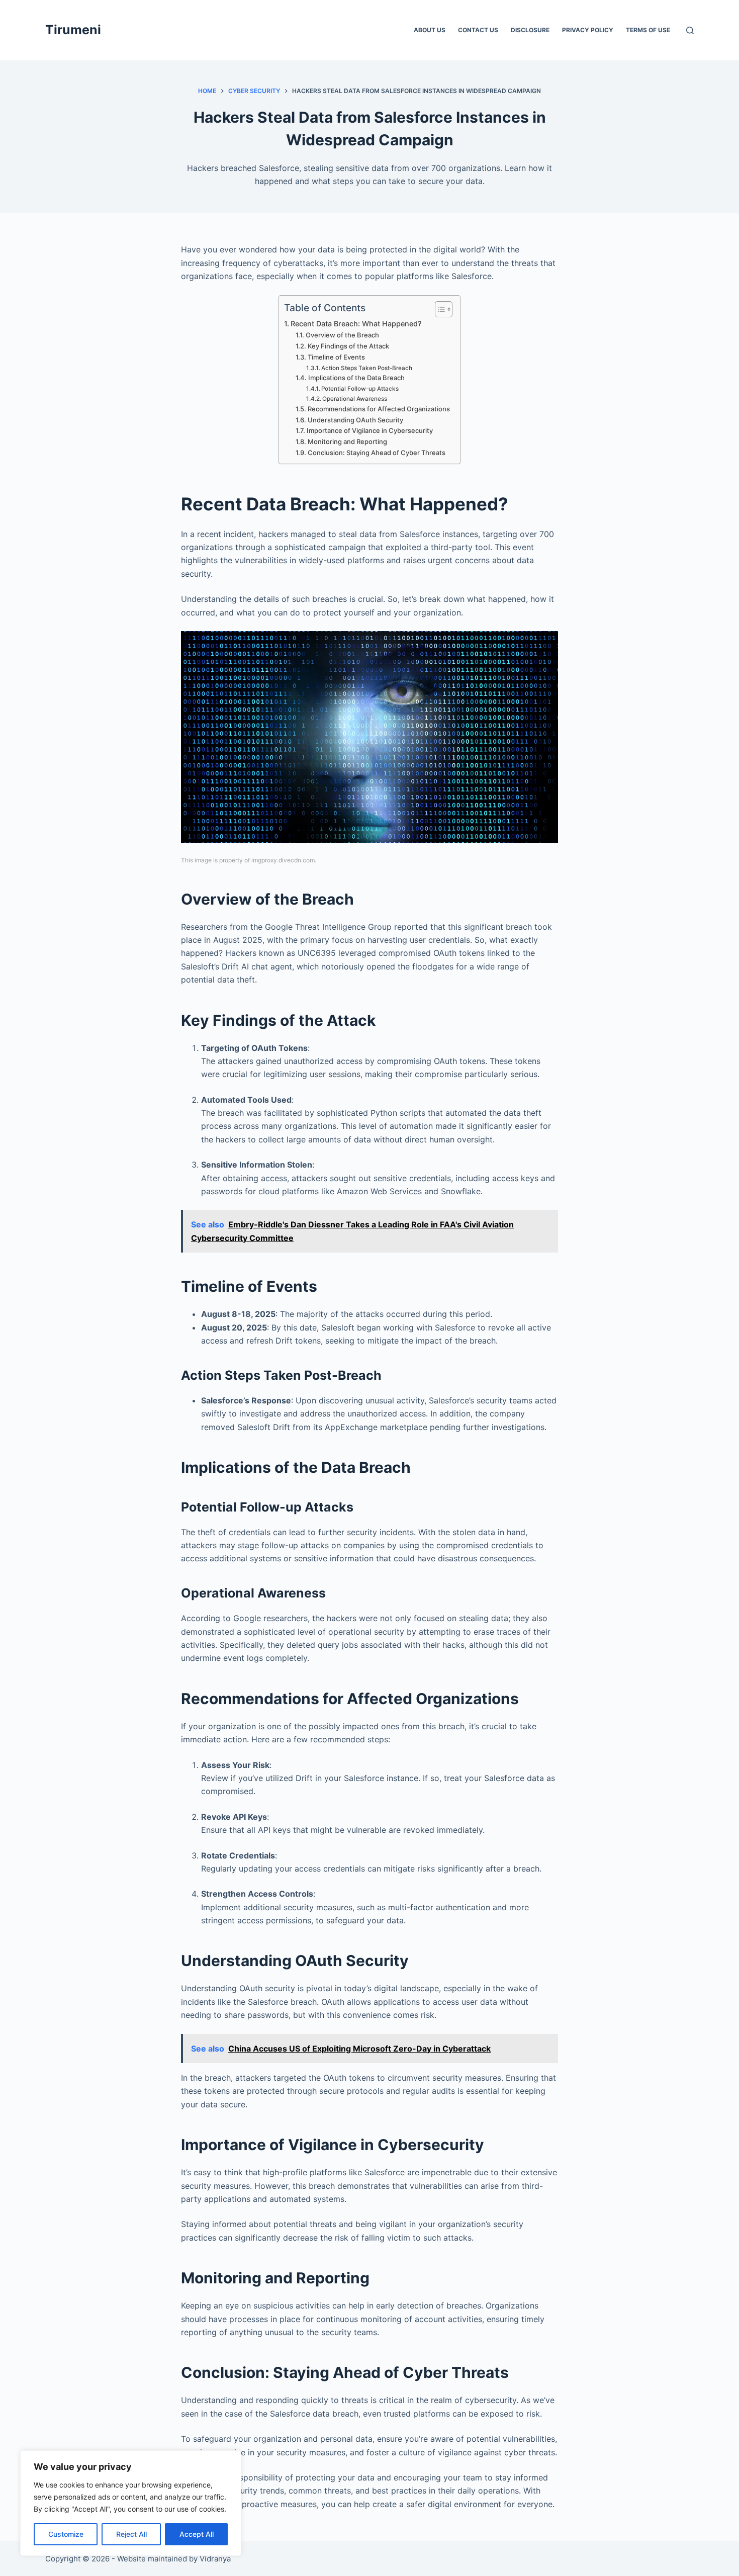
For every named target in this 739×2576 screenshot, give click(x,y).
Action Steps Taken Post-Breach (367, 368)
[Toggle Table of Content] (439, 309)
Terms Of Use (648, 30)
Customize (66, 2534)
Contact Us (478, 30)
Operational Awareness (355, 399)
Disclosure (530, 30)
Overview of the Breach (342, 335)
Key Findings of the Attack (348, 346)
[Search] (690, 30)
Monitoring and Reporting (347, 441)
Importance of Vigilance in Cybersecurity (370, 430)
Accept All (197, 2534)
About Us (430, 30)
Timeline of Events (336, 357)
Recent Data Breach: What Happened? (356, 324)
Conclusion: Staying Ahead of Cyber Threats (377, 453)
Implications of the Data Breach (356, 378)
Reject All (131, 2534)
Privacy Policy (588, 30)
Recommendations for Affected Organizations (379, 409)
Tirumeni (73, 30)
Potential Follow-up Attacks (360, 389)
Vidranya (215, 2559)
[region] (131, 2503)
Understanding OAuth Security (355, 420)
